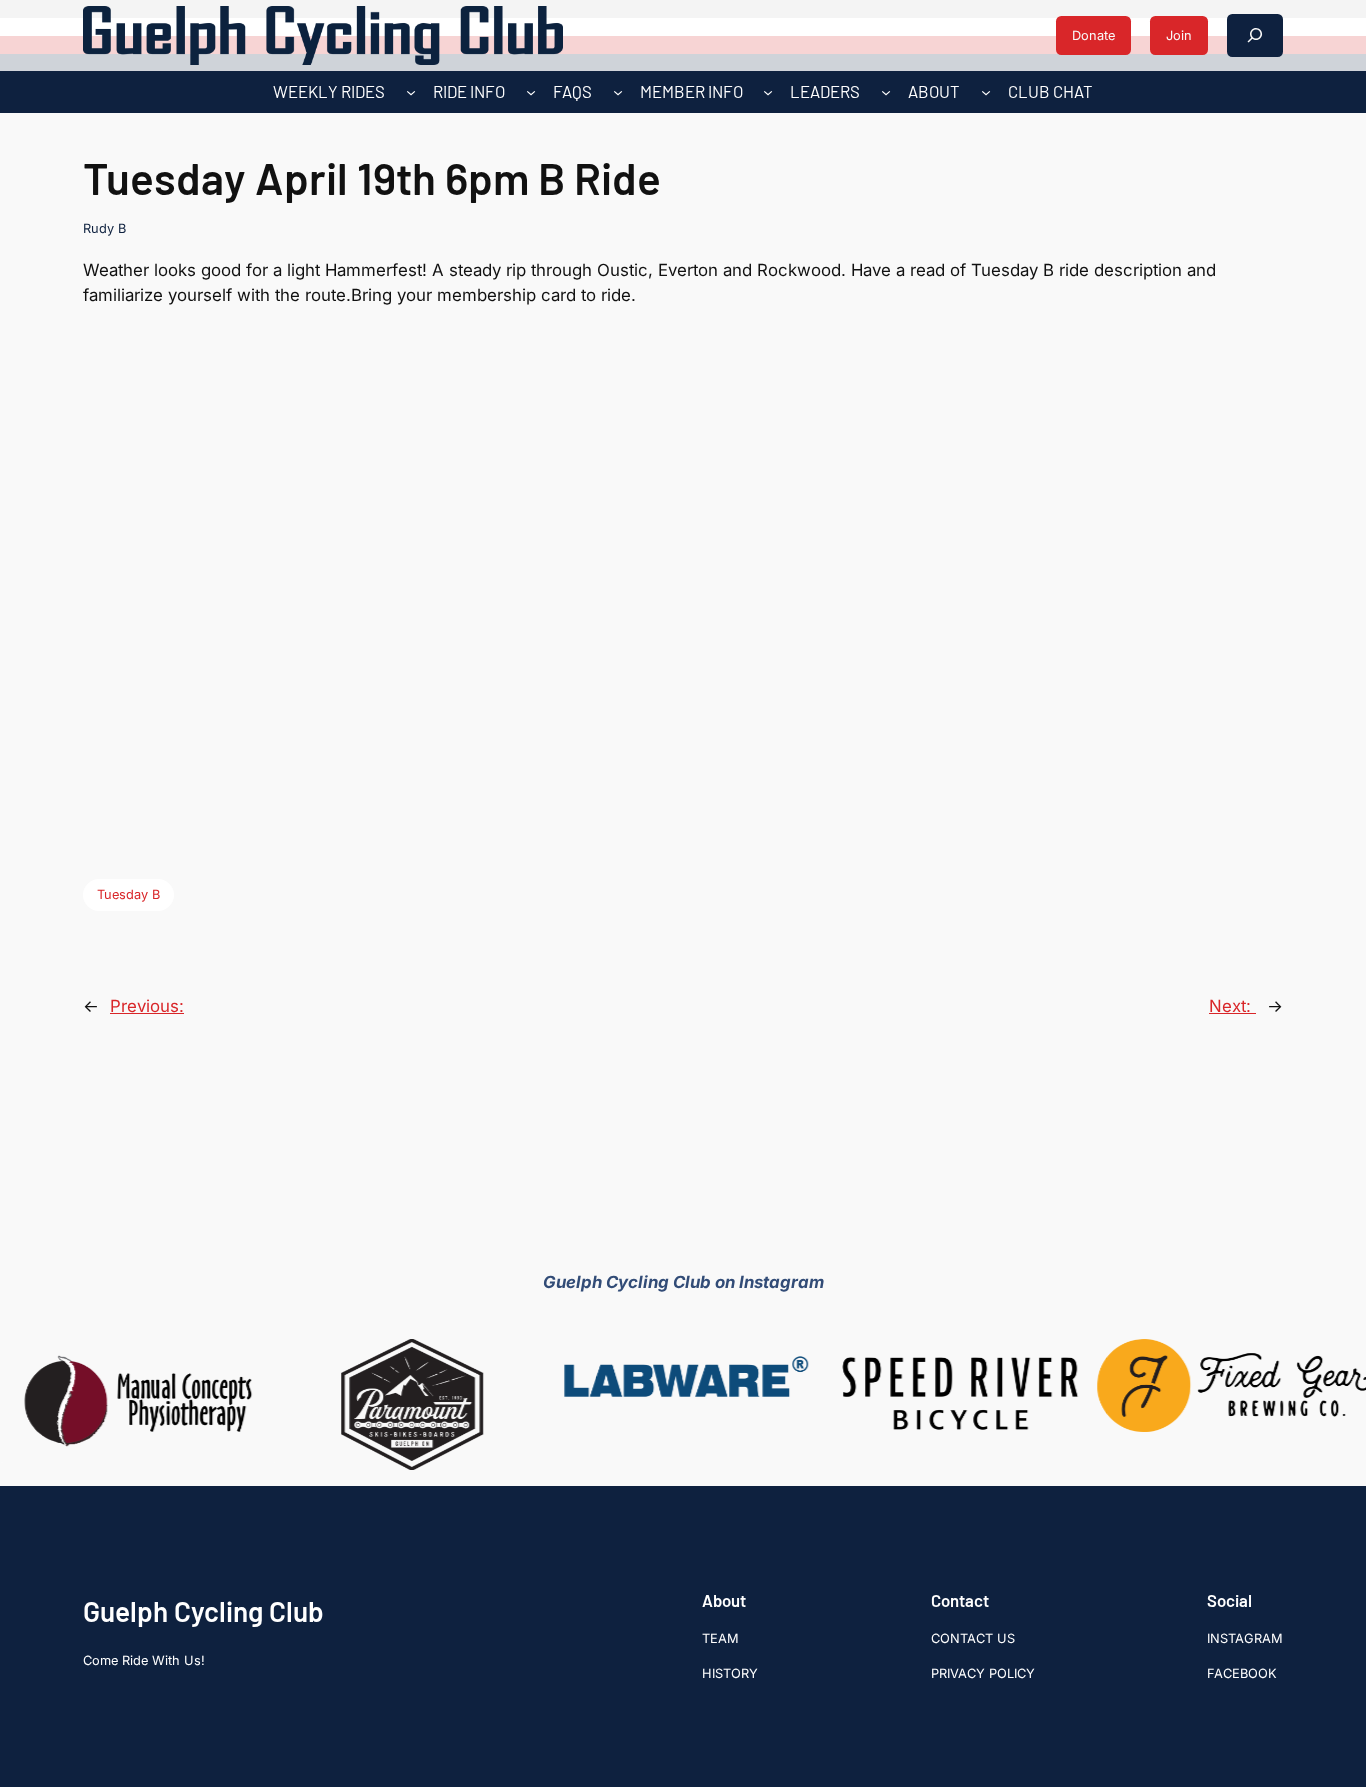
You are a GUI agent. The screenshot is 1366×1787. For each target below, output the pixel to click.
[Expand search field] (1255, 35)
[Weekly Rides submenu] (411, 92)
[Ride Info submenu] (531, 92)
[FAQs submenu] (618, 92)
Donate (1093, 35)
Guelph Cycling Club (203, 1611)
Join (1179, 35)
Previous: (147, 1006)
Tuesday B (128, 894)
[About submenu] (986, 92)
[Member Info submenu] (768, 92)
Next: (1232, 1006)
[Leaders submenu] (886, 92)
